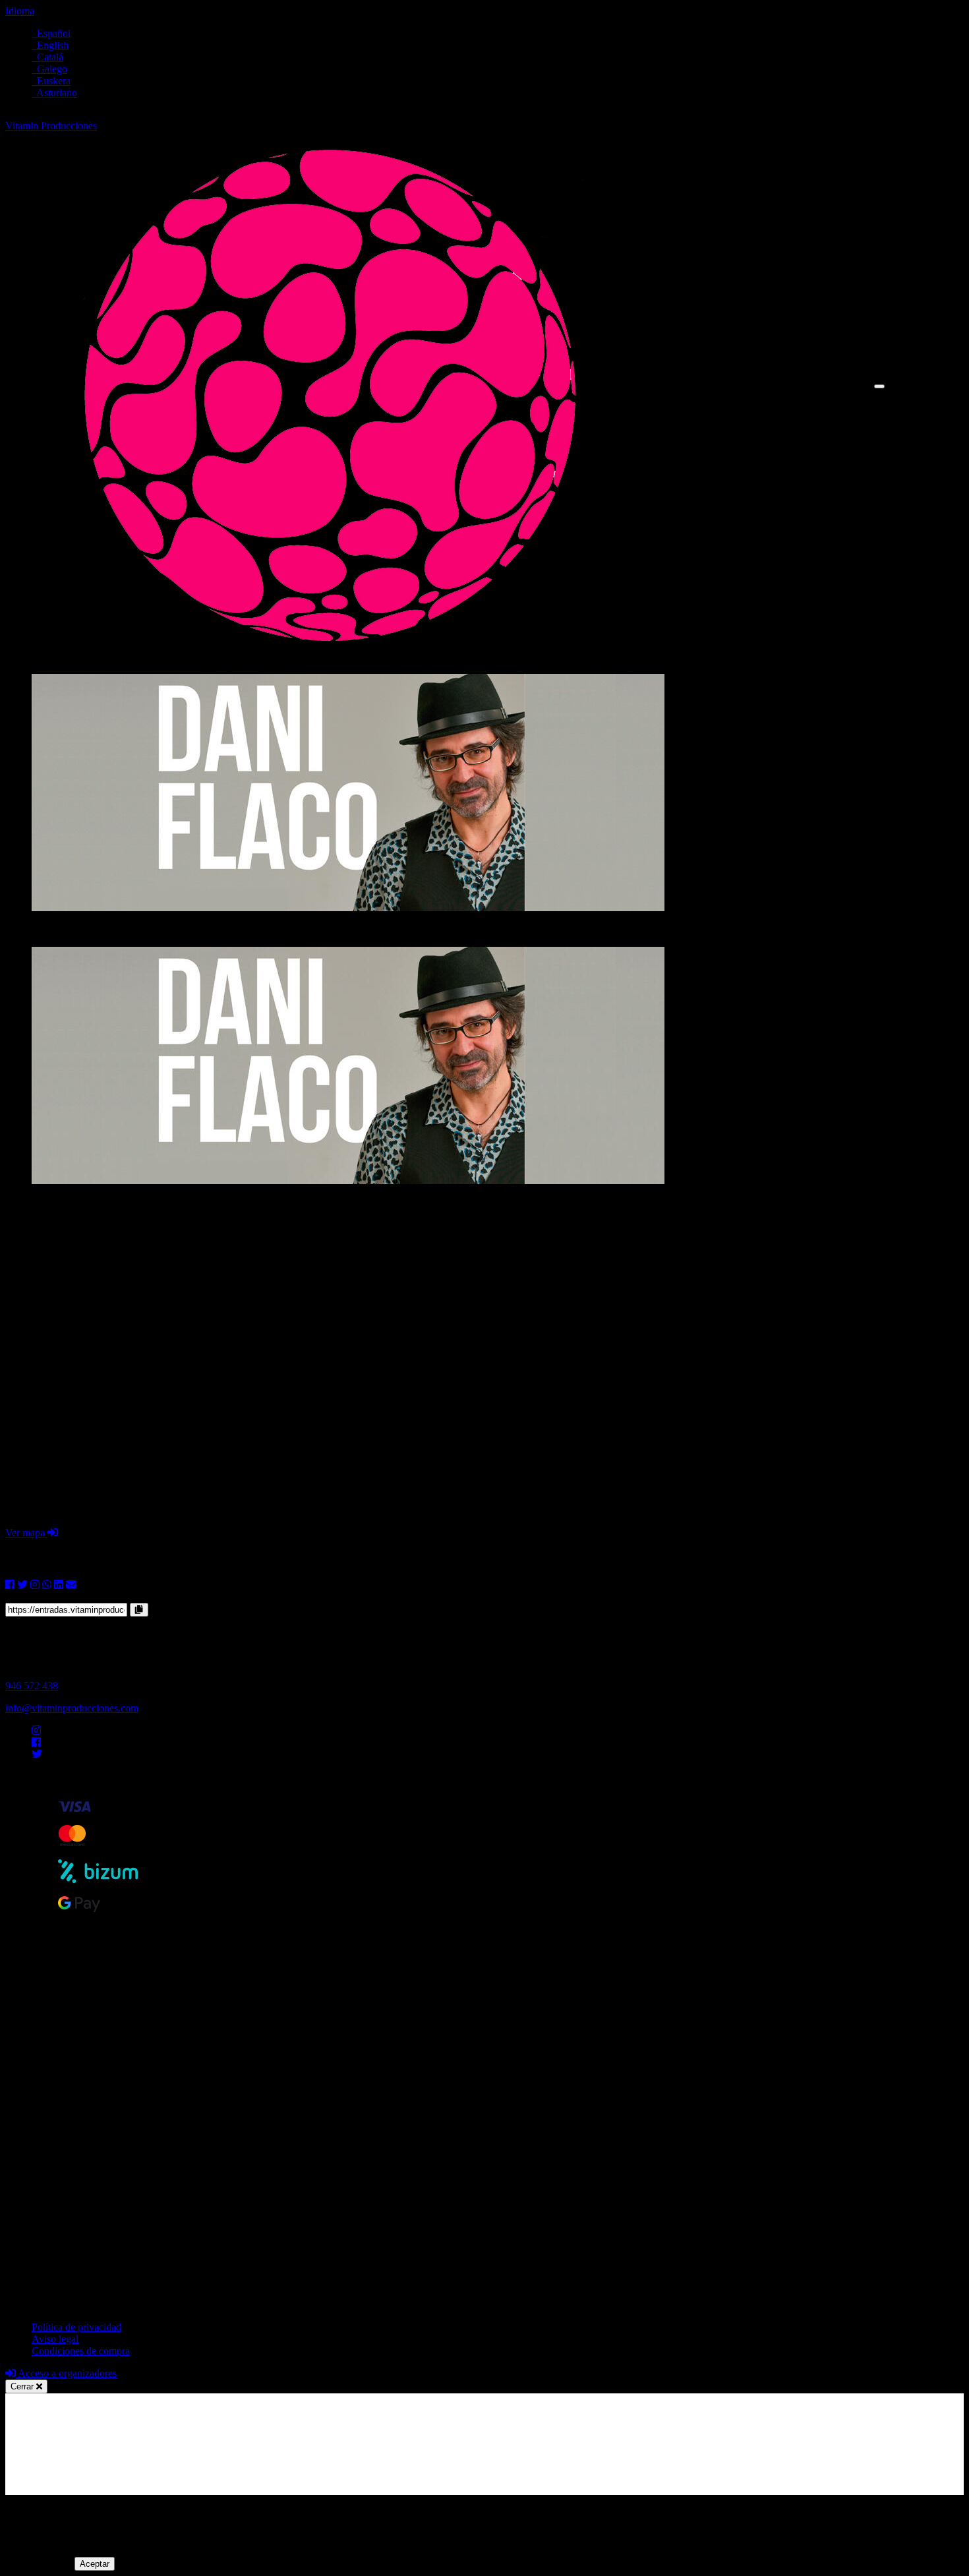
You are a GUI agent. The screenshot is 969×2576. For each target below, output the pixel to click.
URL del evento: (40, 1597)
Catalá (47, 57)
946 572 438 (32, 1686)
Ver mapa (26, 1533)
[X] (37, 1754)
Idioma (20, 11)
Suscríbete (942, 398)
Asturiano (54, 93)
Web (930, 386)
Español (51, 33)
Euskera (51, 81)
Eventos (938, 374)
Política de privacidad (76, 2327)
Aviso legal (55, 2339)
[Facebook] (36, 1742)
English (50, 45)
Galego (49, 69)
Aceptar (95, 2564)
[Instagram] (36, 1730)
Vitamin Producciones (51, 126)
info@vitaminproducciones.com (72, 1708)
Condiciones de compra (81, 2351)
